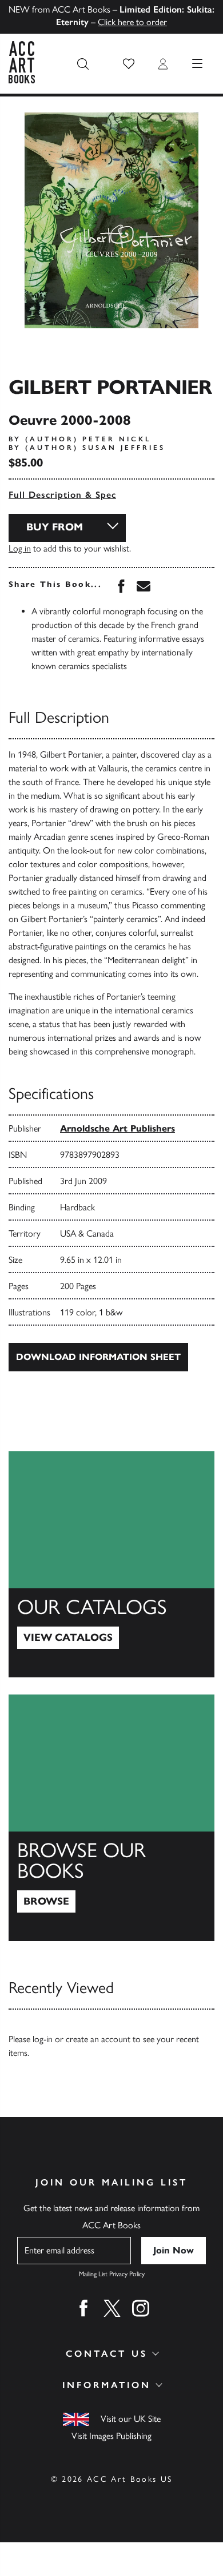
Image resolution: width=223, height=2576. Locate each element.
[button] (129, 64)
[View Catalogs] (111, 1564)
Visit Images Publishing (111, 2436)
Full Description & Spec (62, 495)
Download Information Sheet (98, 1357)
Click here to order (132, 22)
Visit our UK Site (131, 2419)
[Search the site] (83, 64)
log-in (43, 2039)
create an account (98, 2039)
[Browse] (111, 1818)
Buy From (55, 527)
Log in (20, 548)
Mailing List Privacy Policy (112, 2274)
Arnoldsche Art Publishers (118, 1128)
